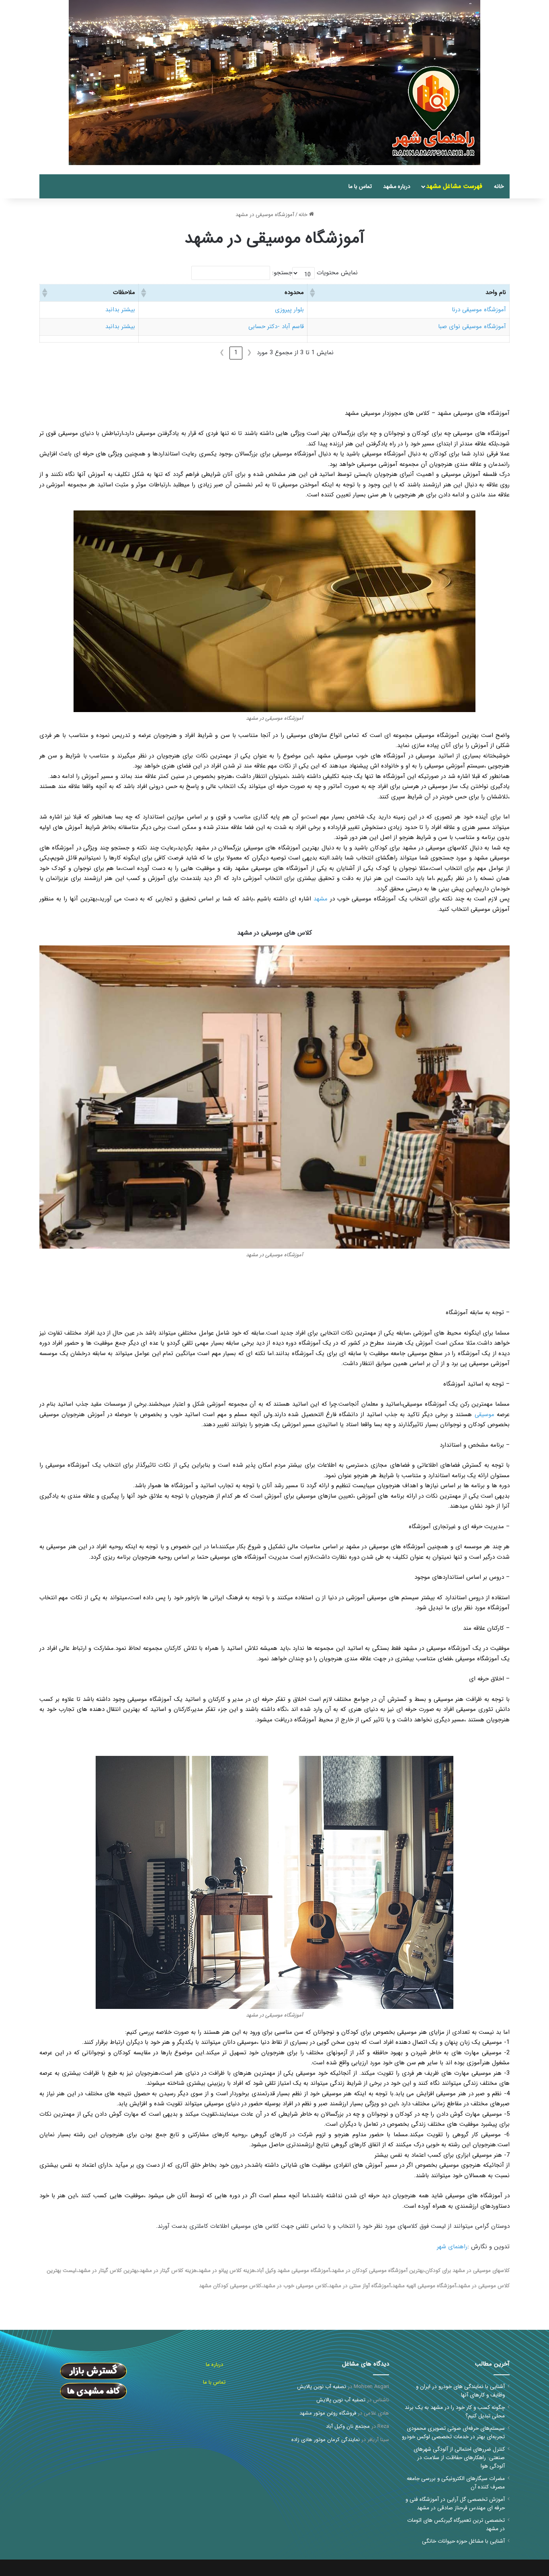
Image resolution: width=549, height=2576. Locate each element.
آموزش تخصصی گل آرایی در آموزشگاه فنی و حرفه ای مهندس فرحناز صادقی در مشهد (455, 2504)
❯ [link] (222, 353)
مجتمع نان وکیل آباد (348, 2426)
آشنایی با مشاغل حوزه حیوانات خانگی (463, 2541)
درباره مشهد (397, 186)
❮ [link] (249, 353)
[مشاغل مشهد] (500, 170)
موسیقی (484, 1415)
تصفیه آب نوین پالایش (322, 2387)
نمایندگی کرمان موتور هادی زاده (326, 2440)
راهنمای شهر (452, 2247)
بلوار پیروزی (289, 310)
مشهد (321, 899)
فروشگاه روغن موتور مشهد (328, 2413)
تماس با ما (360, 186)
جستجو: (282, 273)
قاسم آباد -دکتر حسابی (276, 327)
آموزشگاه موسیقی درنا (479, 310)
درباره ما (214, 2365)
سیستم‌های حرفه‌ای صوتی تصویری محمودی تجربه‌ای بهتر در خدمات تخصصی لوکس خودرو (453, 2433)
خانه (499, 186)
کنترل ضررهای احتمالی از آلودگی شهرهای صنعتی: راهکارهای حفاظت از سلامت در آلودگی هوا (459, 2458)
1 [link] (236, 353)
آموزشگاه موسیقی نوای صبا (472, 327)
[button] (313, 293)
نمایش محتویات (337, 273)
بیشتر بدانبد (120, 310)
